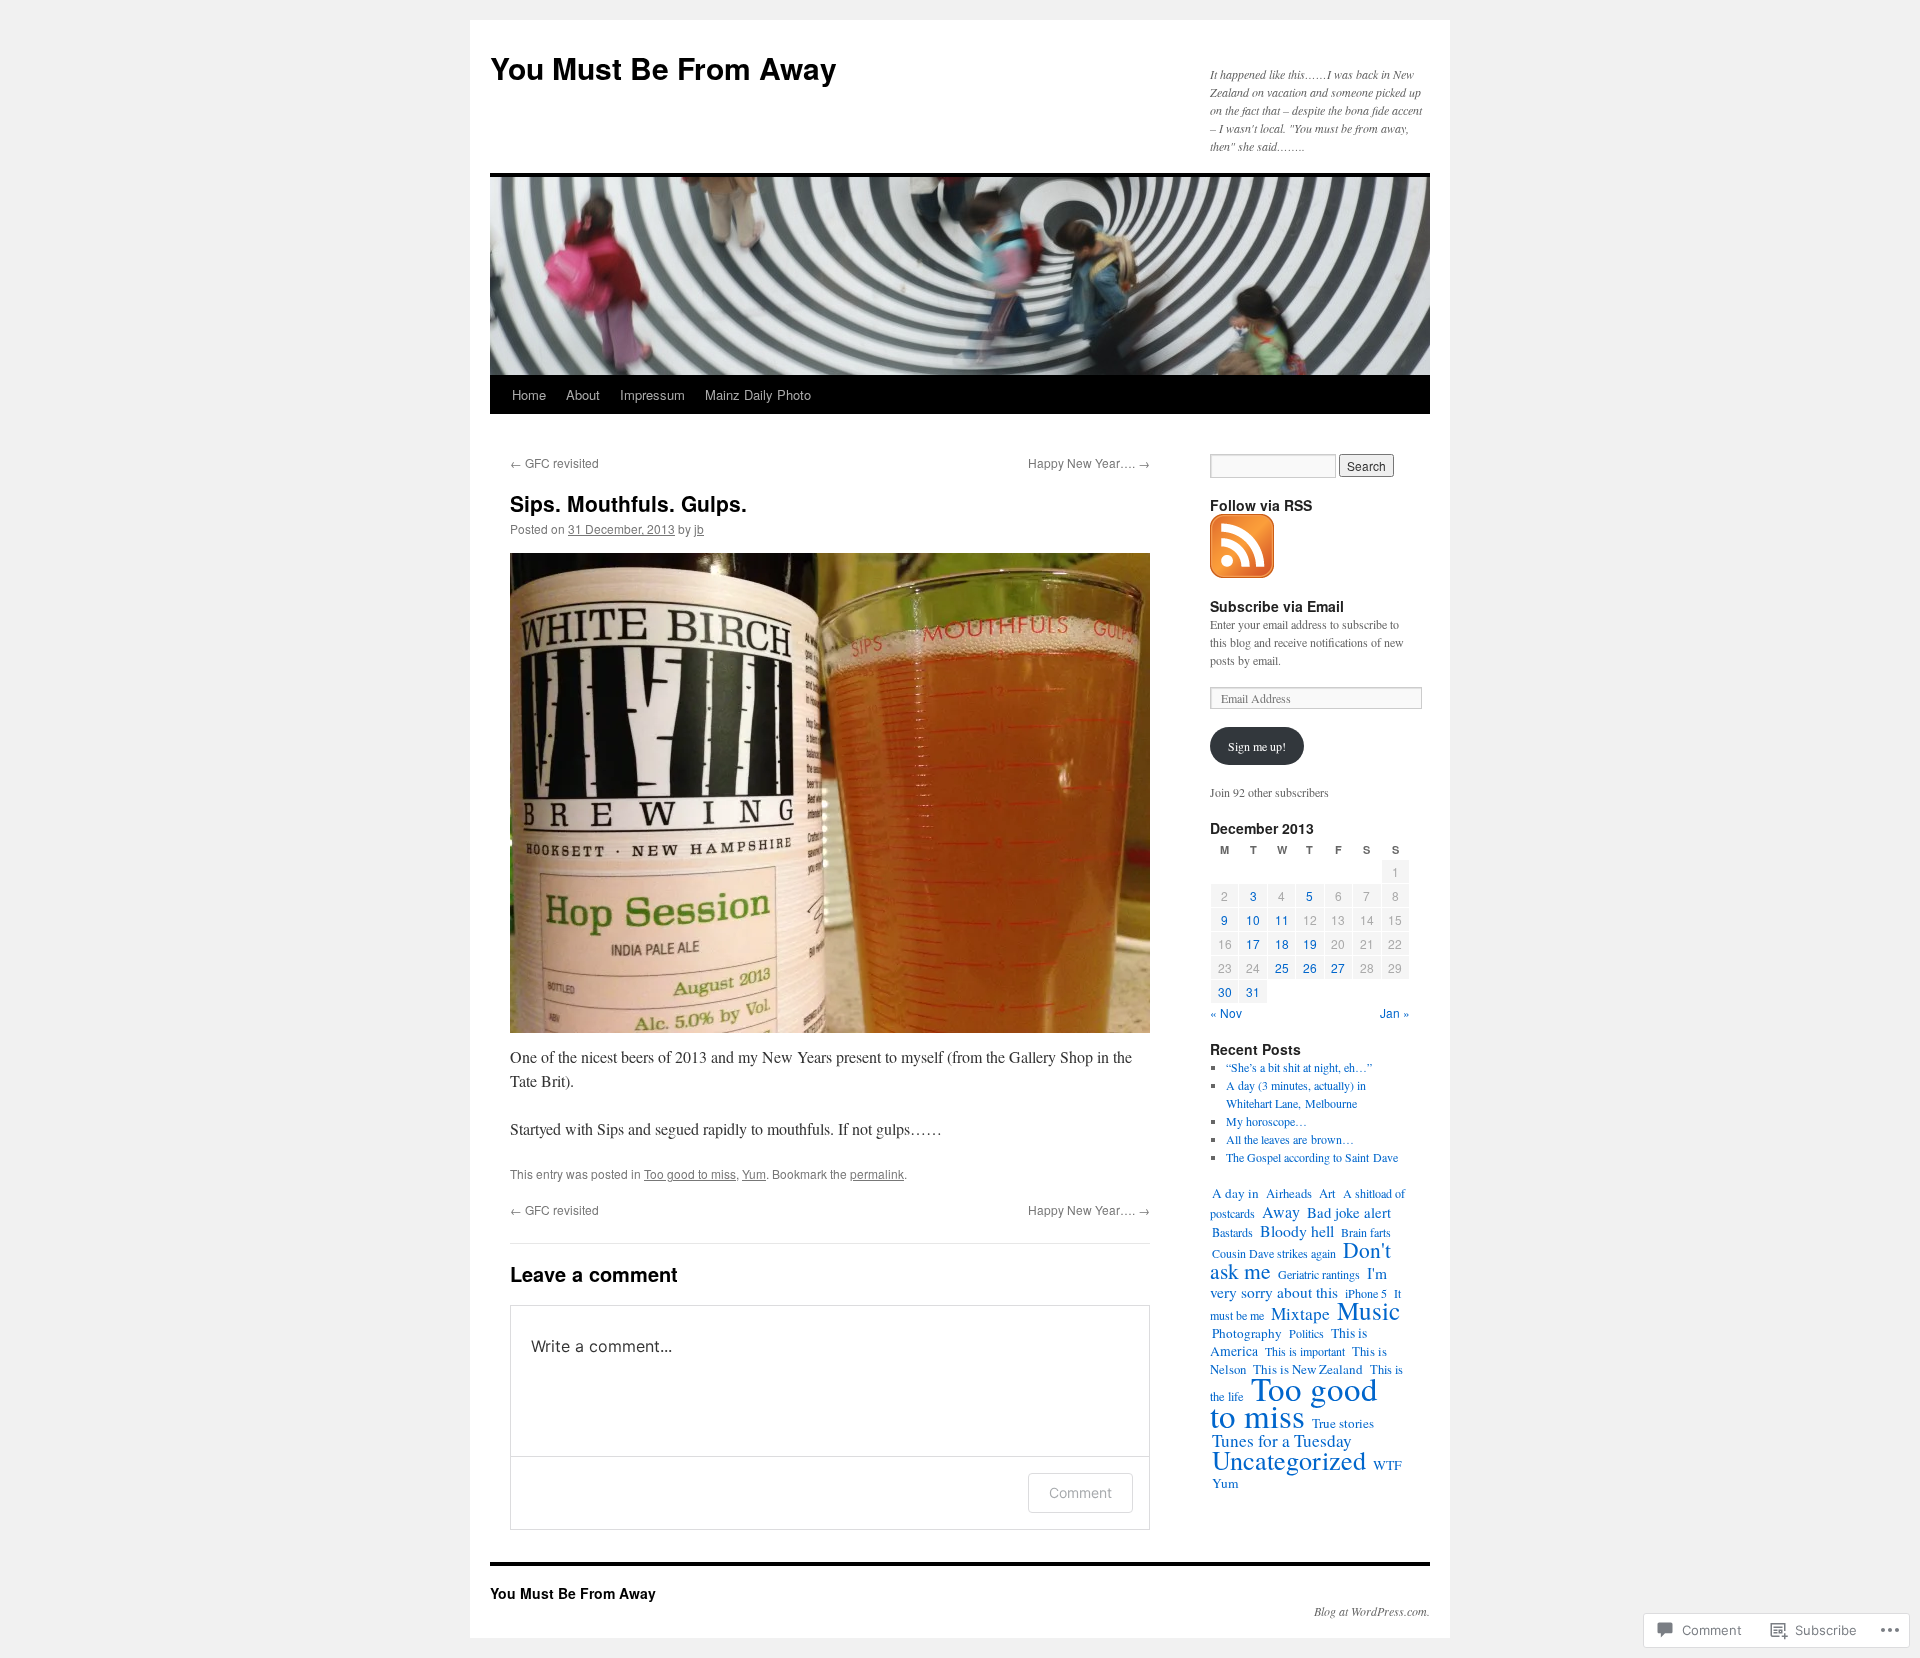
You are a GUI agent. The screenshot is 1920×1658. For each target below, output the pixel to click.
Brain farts (1366, 1232)
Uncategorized (1289, 1459)
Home (529, 394)
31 (1253, 991)
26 (1310, 967)
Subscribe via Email (1277, 606)
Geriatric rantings (1319, 1274)
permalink (877, 1173)
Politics (1306, 1333)
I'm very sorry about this (1298, 1282)
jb (699, 528)
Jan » (1395, 1012)
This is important (1305, 1351)
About (583, 394)
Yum (754, 1173)
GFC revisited (554, 462)
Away (1281, 1211)
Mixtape (1300, 1313)
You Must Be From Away (663, 67)
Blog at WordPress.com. (1372, 1611)
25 (1282, 967)
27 (1338, 967)
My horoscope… (1266, 1121)
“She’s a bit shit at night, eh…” (1299, 1067)
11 (1282, 919)
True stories (1343, 1423)
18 (1282, 943)
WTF (1387, 1465)
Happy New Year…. (1089, 462)
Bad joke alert (1349, 1212)
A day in (1235, 1193)
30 (1225, 991)
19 (1310, 943)
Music (1368, 1310)
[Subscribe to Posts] (1243, 570)
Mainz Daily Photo (758, 394)
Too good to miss (690, 1173)
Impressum (652, 394)
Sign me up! (1257, 746)
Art (1327, 1193)
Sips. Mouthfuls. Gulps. (628, 503)
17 (1253, 943)
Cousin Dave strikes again (1274, 1253)
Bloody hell (1297, 1230)
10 (1253, 919)
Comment (1080, 1492)
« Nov (1226, 1012)
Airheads (1289, 1193)
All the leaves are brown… (1290, 1139)
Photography (1247, 1333)
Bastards (1232, 1232)
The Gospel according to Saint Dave (1312, 1157)
